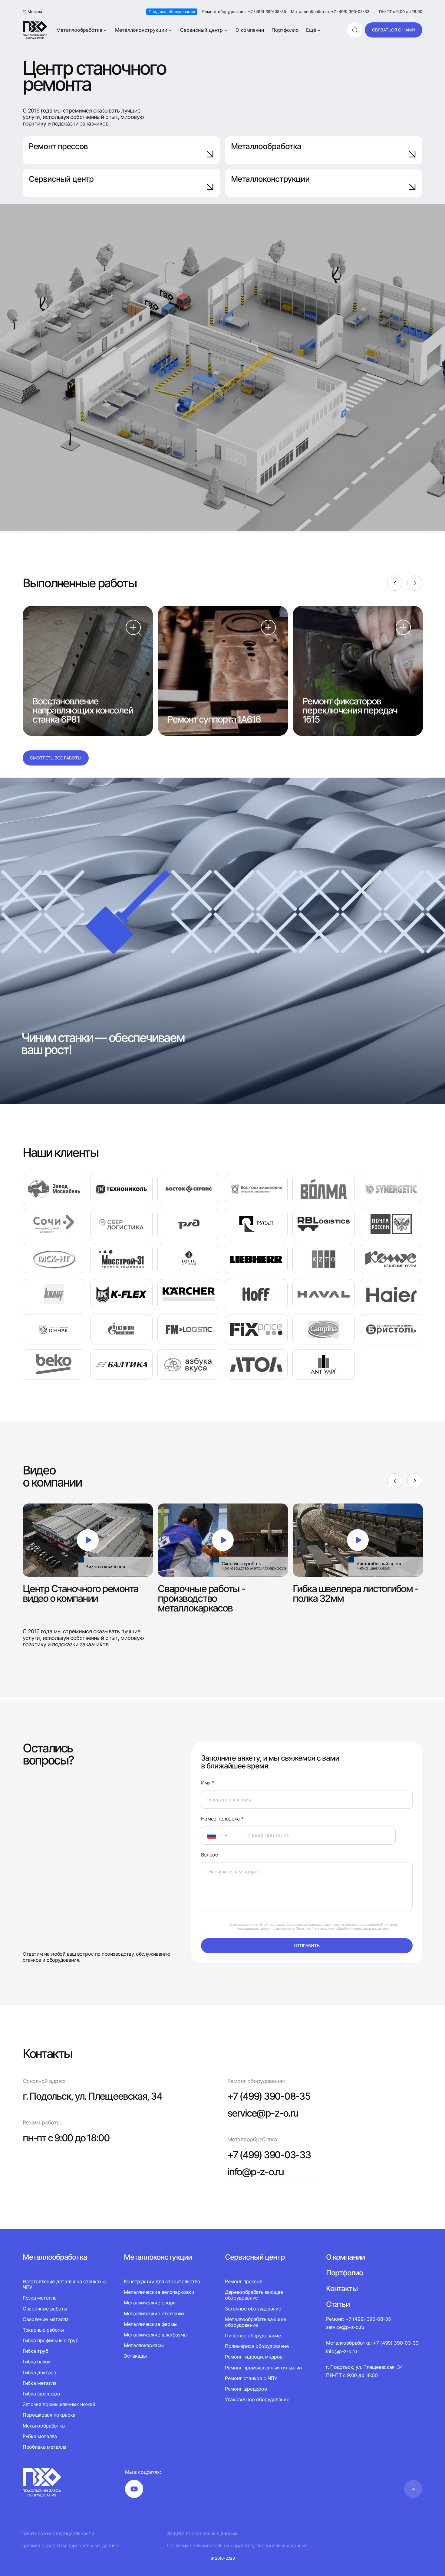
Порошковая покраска (49, 2415)
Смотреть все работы (56, 758)
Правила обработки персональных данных (70, 2546)
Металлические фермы (151, 2324)
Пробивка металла (44, 2447)
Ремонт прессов (58, 146)
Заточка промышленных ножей (59, 2404)
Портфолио (285, 30)
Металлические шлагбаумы (156, 2335)
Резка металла (40, 2298)
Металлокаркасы (144, 2345)
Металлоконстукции (158, 2257)
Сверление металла (46, 2319)
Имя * (208, 1783)
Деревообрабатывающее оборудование (254, 2295)
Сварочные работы (45, 2309)
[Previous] (395, 583)
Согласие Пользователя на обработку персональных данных (237, 2546)
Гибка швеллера (41, 2394)
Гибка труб (35, 2351)
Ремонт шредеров (246, 2389)
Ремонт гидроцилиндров (254, 2357)
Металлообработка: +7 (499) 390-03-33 (330, 12)
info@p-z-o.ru (255, 2172)
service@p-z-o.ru (263, 2113)
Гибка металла (40, 2383)
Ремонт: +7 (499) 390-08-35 (359, 2319)
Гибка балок (37, 2362)
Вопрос (209, 1855)
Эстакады (135, 2356)
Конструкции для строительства (162, 2282)
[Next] (415, 583)
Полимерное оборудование (257, 2346)
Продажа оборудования (172, 11)
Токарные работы (43, 2330)
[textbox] (209, 1836)
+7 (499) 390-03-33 (269, 2155)
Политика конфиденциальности (57, 2534)
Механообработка (44, 2426)
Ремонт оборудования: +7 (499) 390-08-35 (244, 12)
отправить (307, 1946)
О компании (250, 30)
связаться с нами (394, 30)
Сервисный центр (201, 30)
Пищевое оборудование (253, 2336)
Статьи (338, 2304)
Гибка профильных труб (50, 2340)
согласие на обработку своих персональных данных (279, 1925)
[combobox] (219, 1836)
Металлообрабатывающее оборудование (255, 2322)
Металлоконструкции (141, 30)
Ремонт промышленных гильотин (263, 2368)
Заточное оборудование (253, 2309)
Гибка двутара (40, 2372)
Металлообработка (79, 30)
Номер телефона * (222, 1819)
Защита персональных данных (202, 2534)
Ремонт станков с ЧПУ (251, 2378)
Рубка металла (40, 2436)
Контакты (342, 2289)
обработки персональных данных (363, 1928)
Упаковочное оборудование (257, 2399)
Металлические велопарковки (159, 2292)
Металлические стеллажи (154, 2313)
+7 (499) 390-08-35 (269, 2096)
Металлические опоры (150, 2303)
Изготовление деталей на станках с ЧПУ (64, 2284)
